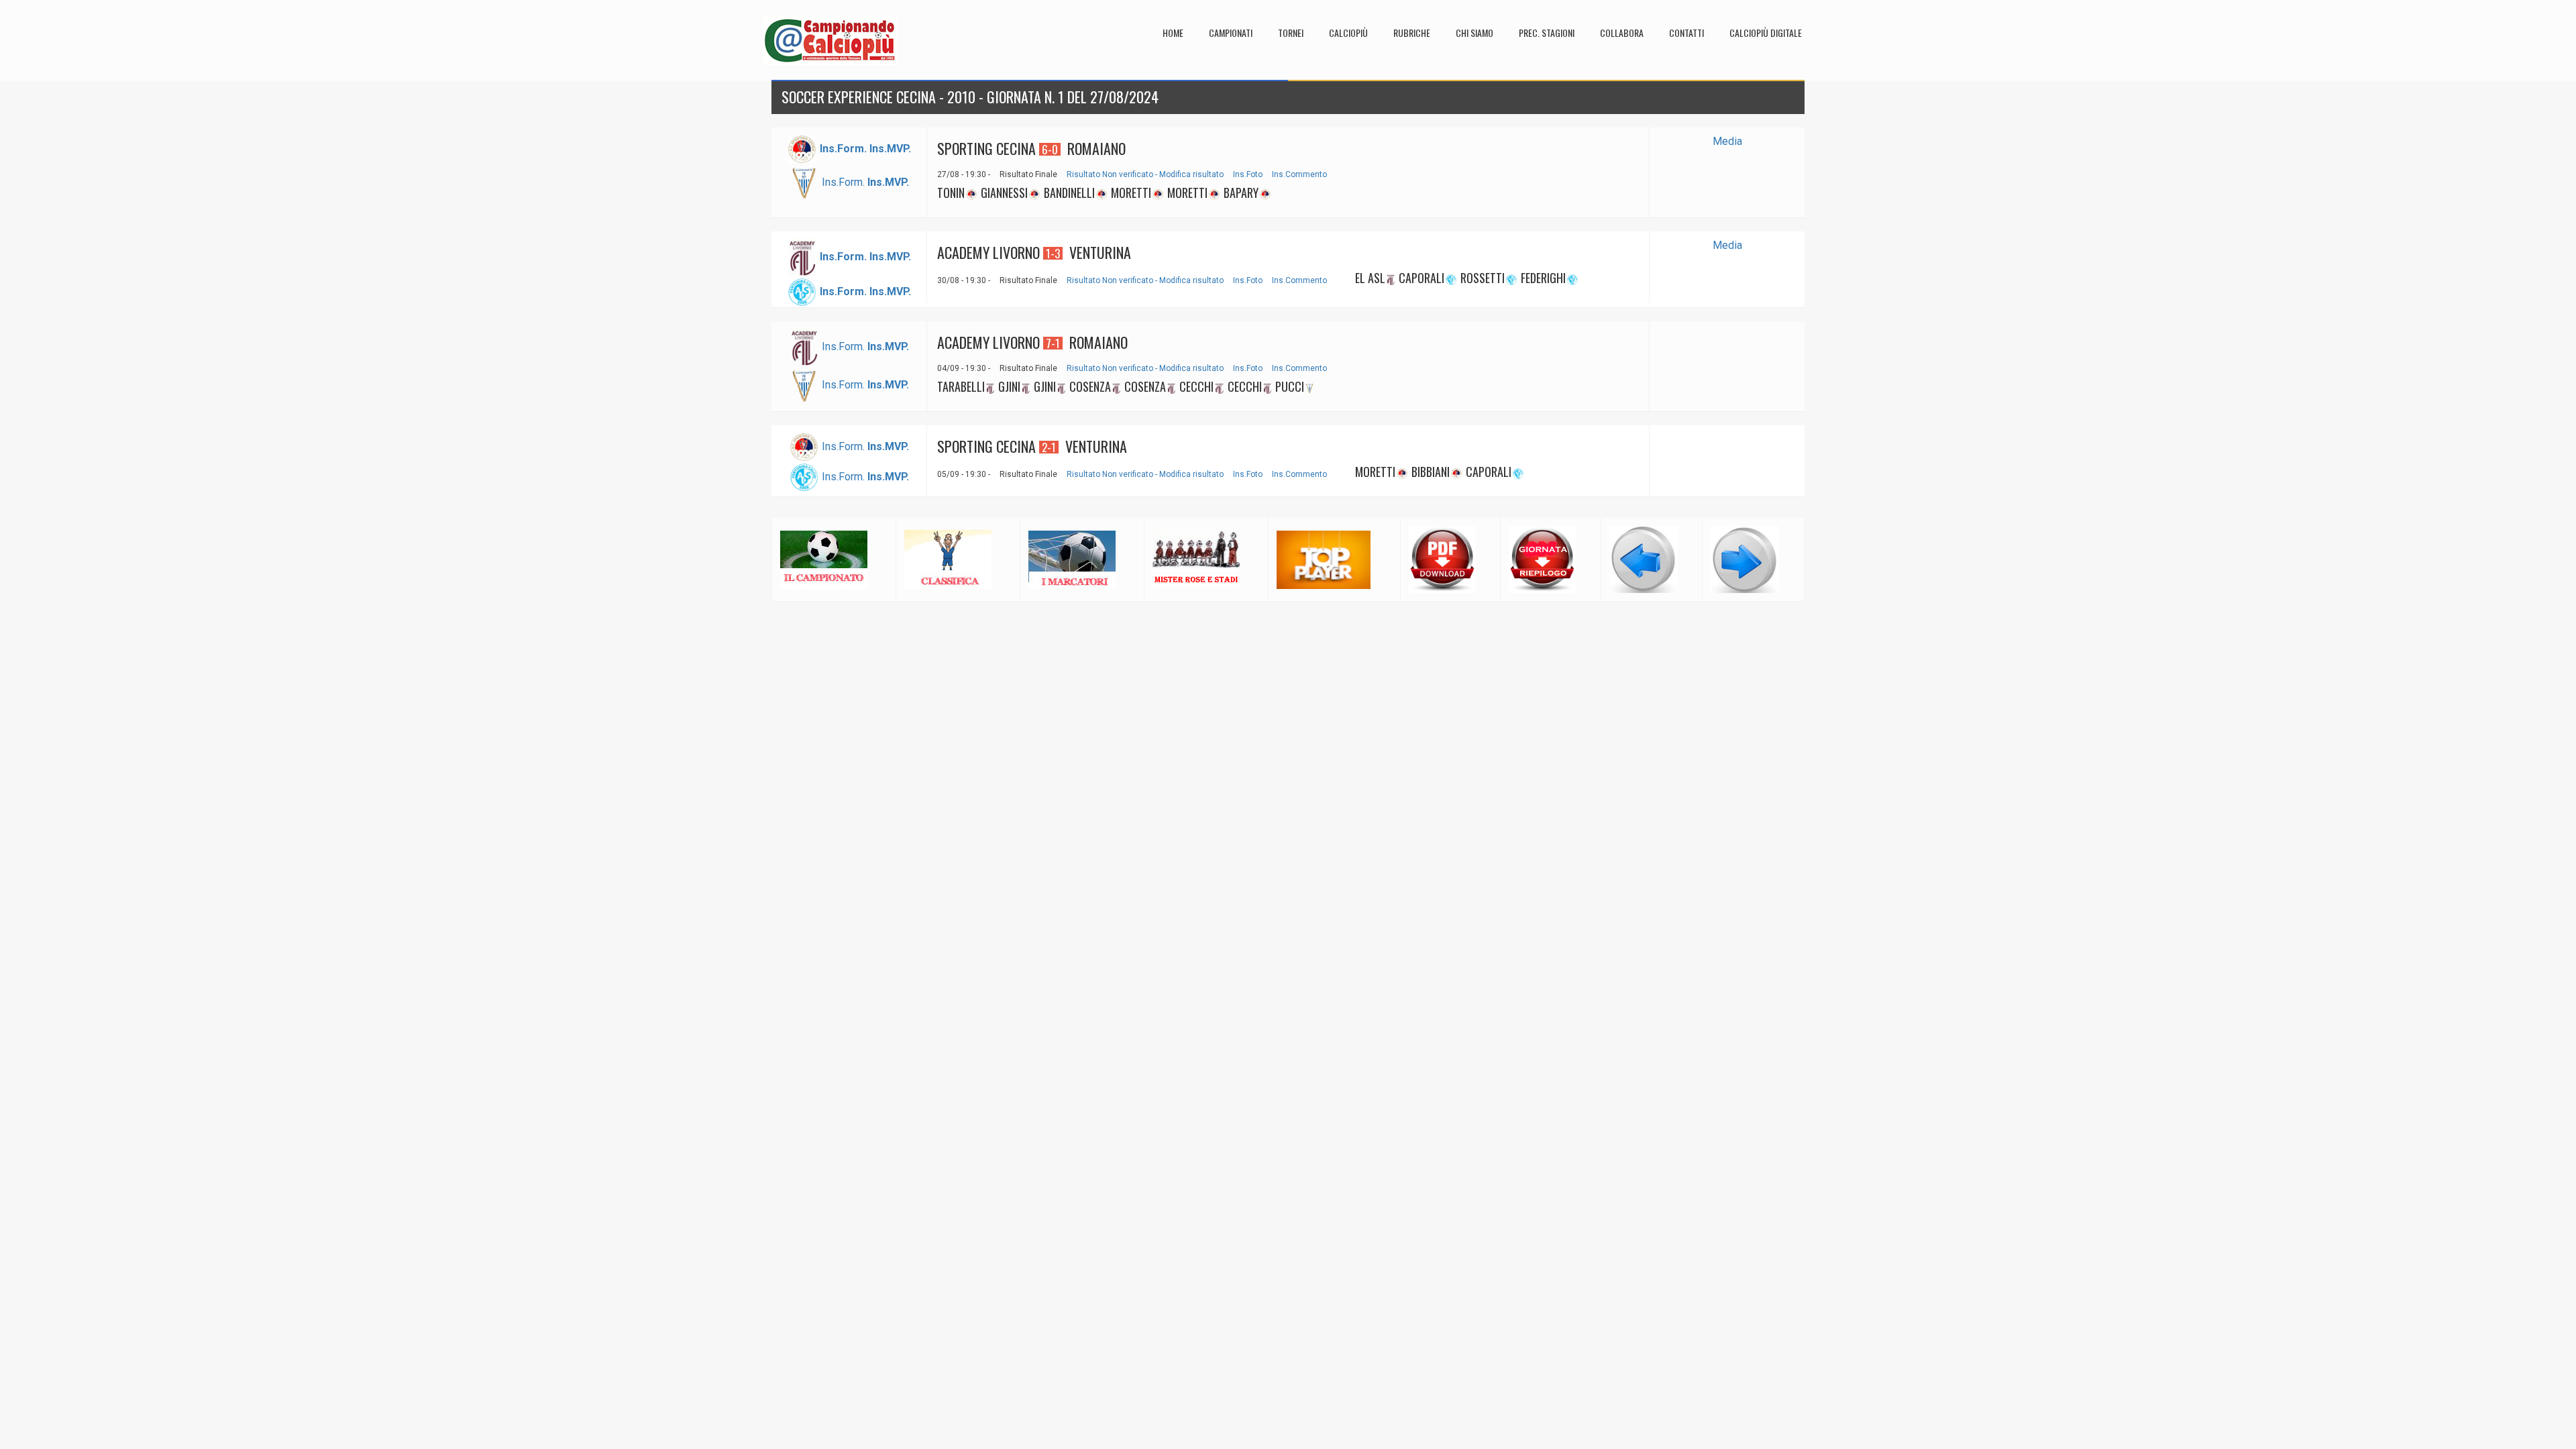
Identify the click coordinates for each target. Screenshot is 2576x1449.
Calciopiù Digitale (1766, 33)
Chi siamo (1474, 33)
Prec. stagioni (1547, 33)
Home (1173, 33)
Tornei (1291, 33)
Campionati (1231, 33)
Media (1727, 141)
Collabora (1622, 33)
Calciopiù (1348, 33)
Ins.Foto (1248, 174)
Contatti (1686, 33)
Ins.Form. (843, 182)
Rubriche (1412, 33)
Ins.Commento (1299, 174)
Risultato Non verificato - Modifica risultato (1145, 174)
